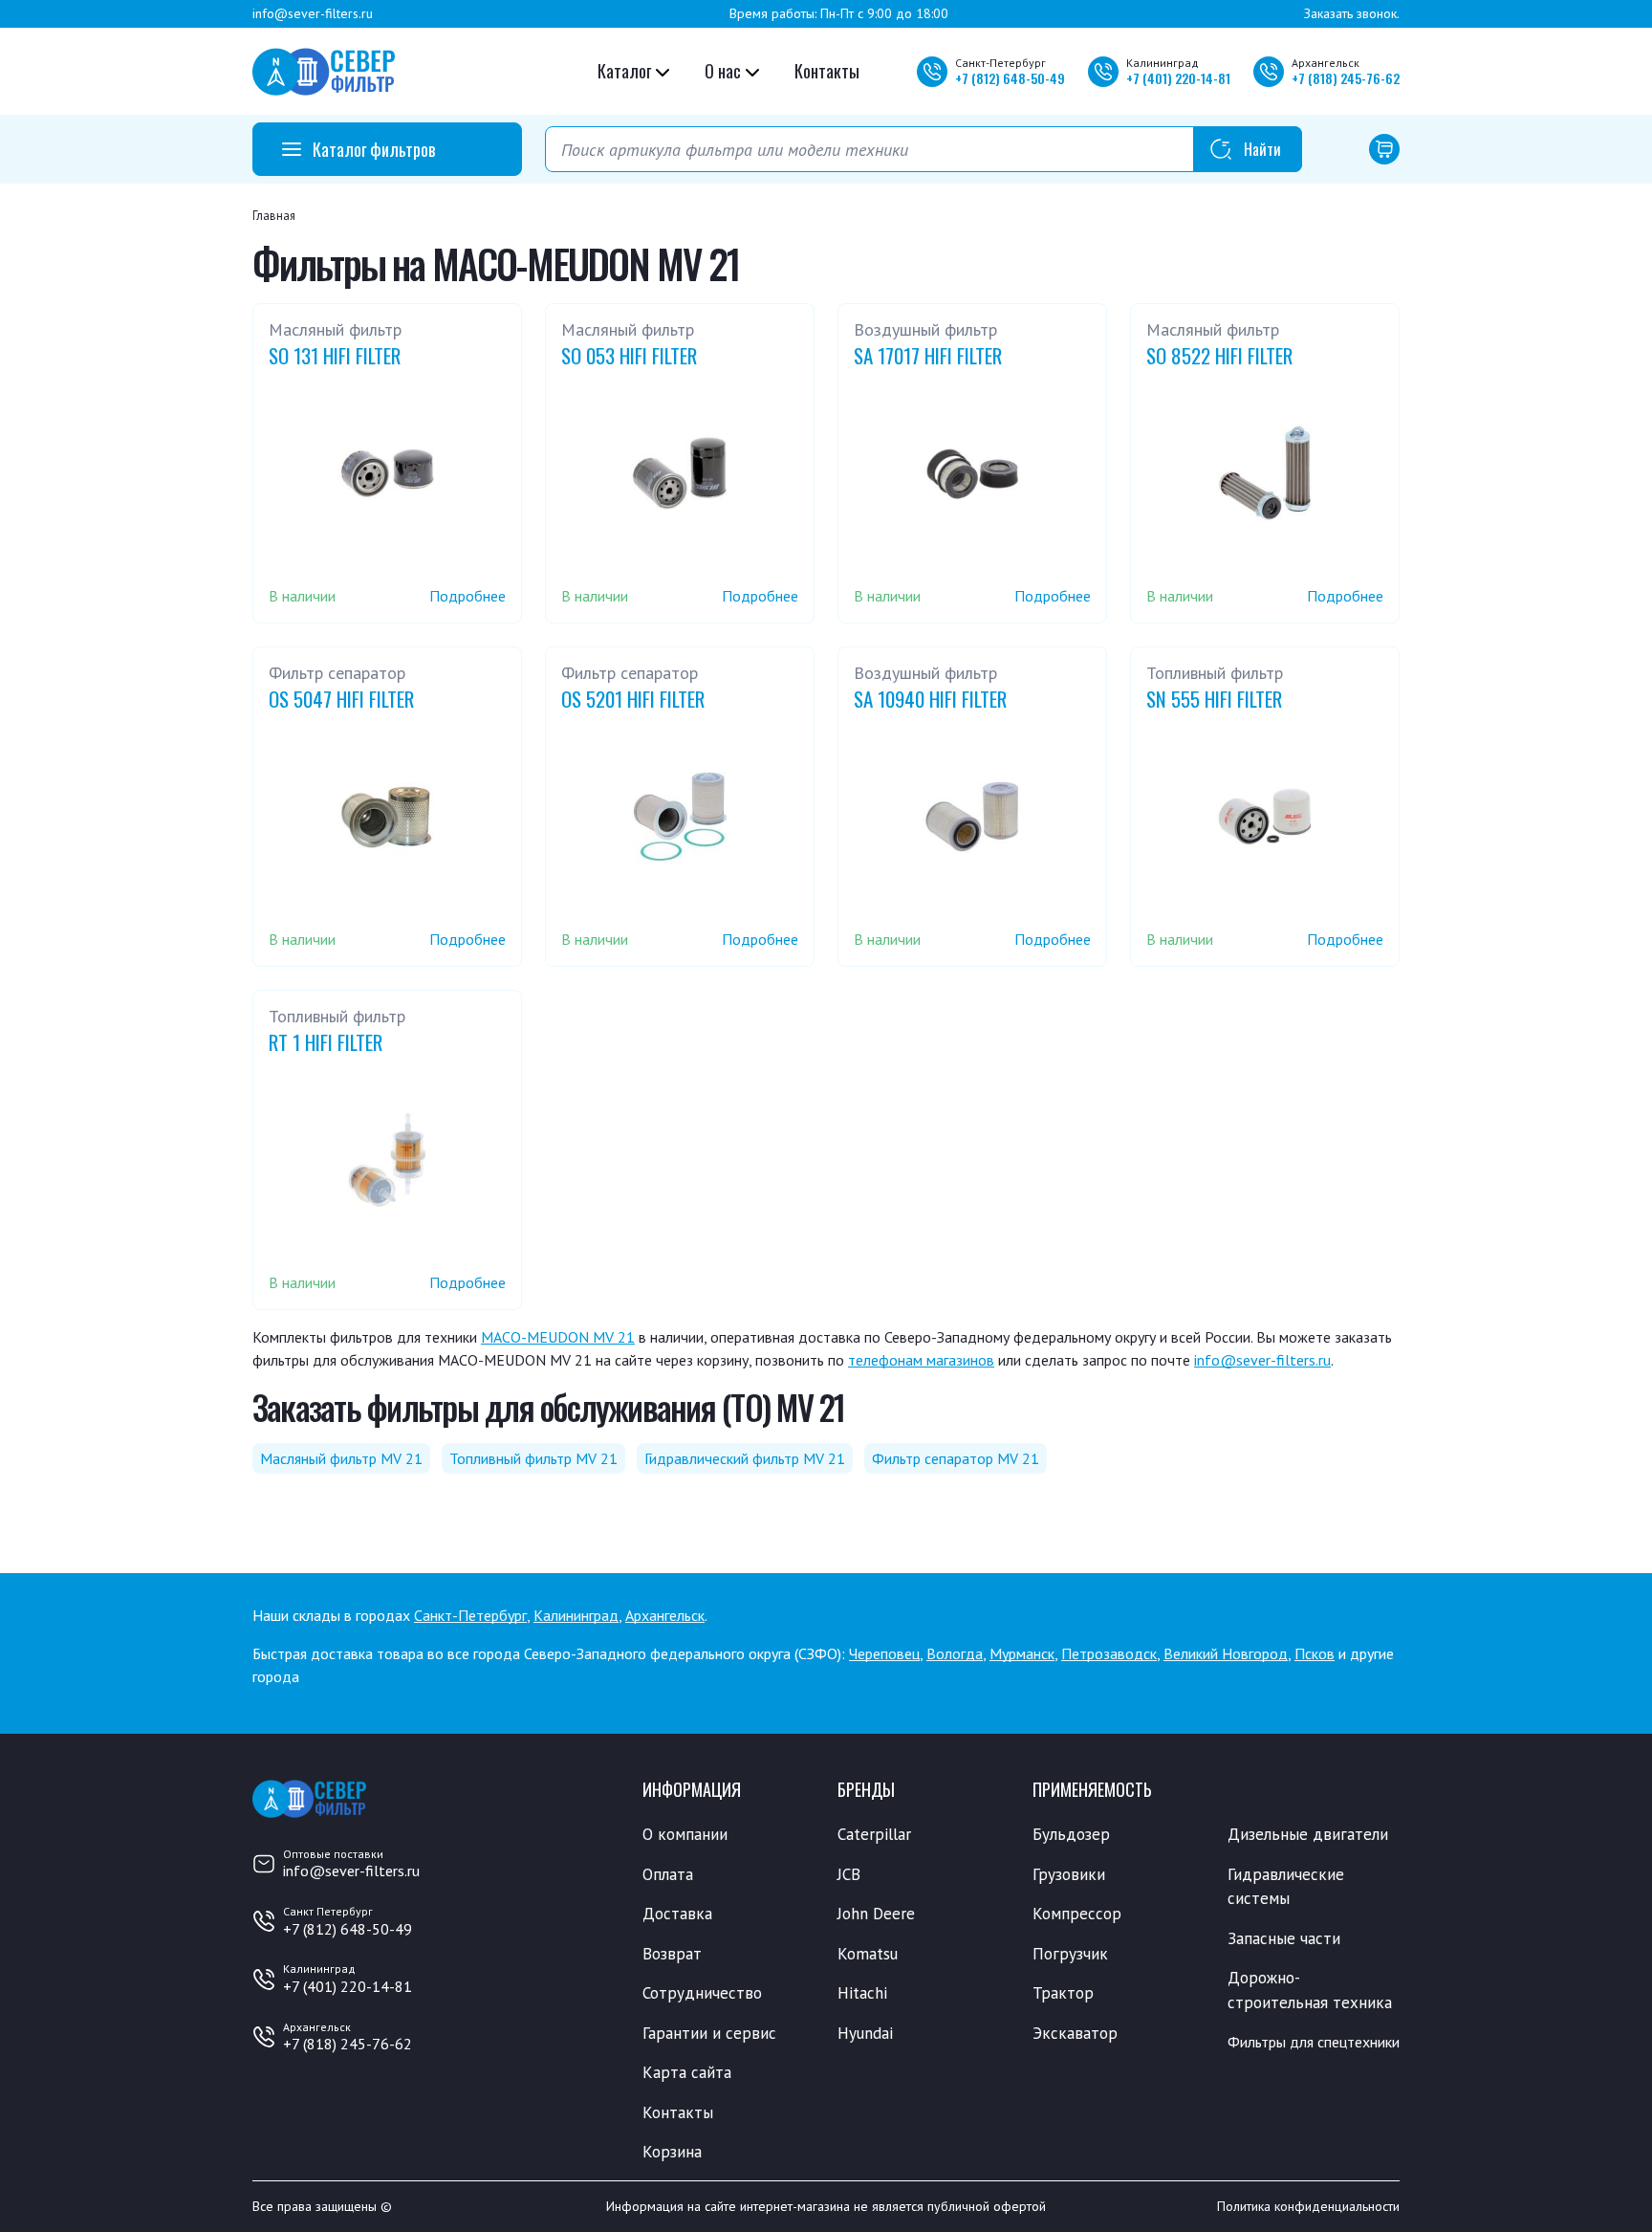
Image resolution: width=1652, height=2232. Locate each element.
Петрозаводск (1109, 1653)
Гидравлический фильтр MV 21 (745, 1458)
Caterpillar (874, 1834)
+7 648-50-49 (1010, 78)
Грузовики (1069, 1874)
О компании (685, 1834)
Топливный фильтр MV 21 (533, 1458)
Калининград (576, 1615)
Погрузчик (1070, 1954)
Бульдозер (1071, 1834)
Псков (1315, 1653)
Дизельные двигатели (1308, 1834)
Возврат (672, 1954)
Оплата (668, 1874)
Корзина (672, 2152)
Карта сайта (687, 2072)
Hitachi (862, 1993)
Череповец (884, 1653)
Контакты (827, 71)
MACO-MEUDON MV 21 (558, 1337)
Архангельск (665, 1615)
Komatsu (868, 1954)
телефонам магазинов (921, 1360)
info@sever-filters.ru (313, 13)
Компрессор (1077, 1914)
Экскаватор (1075, 2033)
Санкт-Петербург (470, 1615)
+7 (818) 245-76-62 (348, 2044)
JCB (849, 1874)
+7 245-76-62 (1346, 78)
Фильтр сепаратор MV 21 (956, 1458)
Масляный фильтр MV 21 (341, 1458)
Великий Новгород (1226, 1653)
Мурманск (1022, 1653)
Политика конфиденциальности (1308, 2206)
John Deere (876, 1914)
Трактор (1063, 1993)
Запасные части (1284, 1938)
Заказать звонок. (1352, 13)
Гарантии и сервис (709, 2033)
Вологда (955, 1653)
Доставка (677, 1914)
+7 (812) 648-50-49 (348, 1929)
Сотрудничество (702, 1993)
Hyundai (865, 2033)
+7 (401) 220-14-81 (348, 1986)
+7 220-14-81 (1178, 78)
